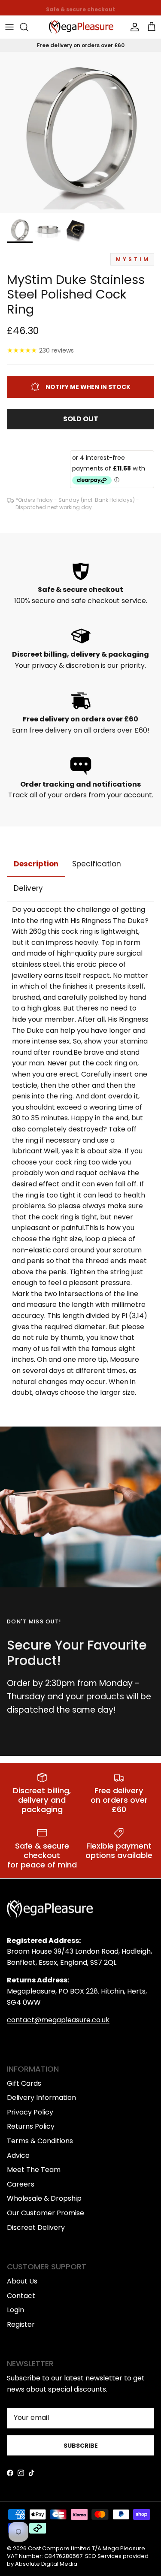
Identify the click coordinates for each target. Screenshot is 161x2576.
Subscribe (81, 2446)
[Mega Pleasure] (81, 27)
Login (15, 2310)
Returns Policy (31, 2126)
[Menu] (9, 27)
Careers (21, 2184)
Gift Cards (24, 2083)
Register (21, 2324)
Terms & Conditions (40, 2141)
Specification (97, 864)
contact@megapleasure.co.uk (58, 2020)
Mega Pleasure (124, 2548)
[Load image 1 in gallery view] (80, 132)
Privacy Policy (30, 2112)
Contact (21, 2296)
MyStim (133, 259)
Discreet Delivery (36, 2228)
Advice (18, 2155)
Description (36, 864)
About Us (22, 2281)
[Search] (28, 27)
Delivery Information (41, 2098)
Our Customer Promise (46, 2213)
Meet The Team (34, 2170)
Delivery (28, 888)
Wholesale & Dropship (44, 2198)
